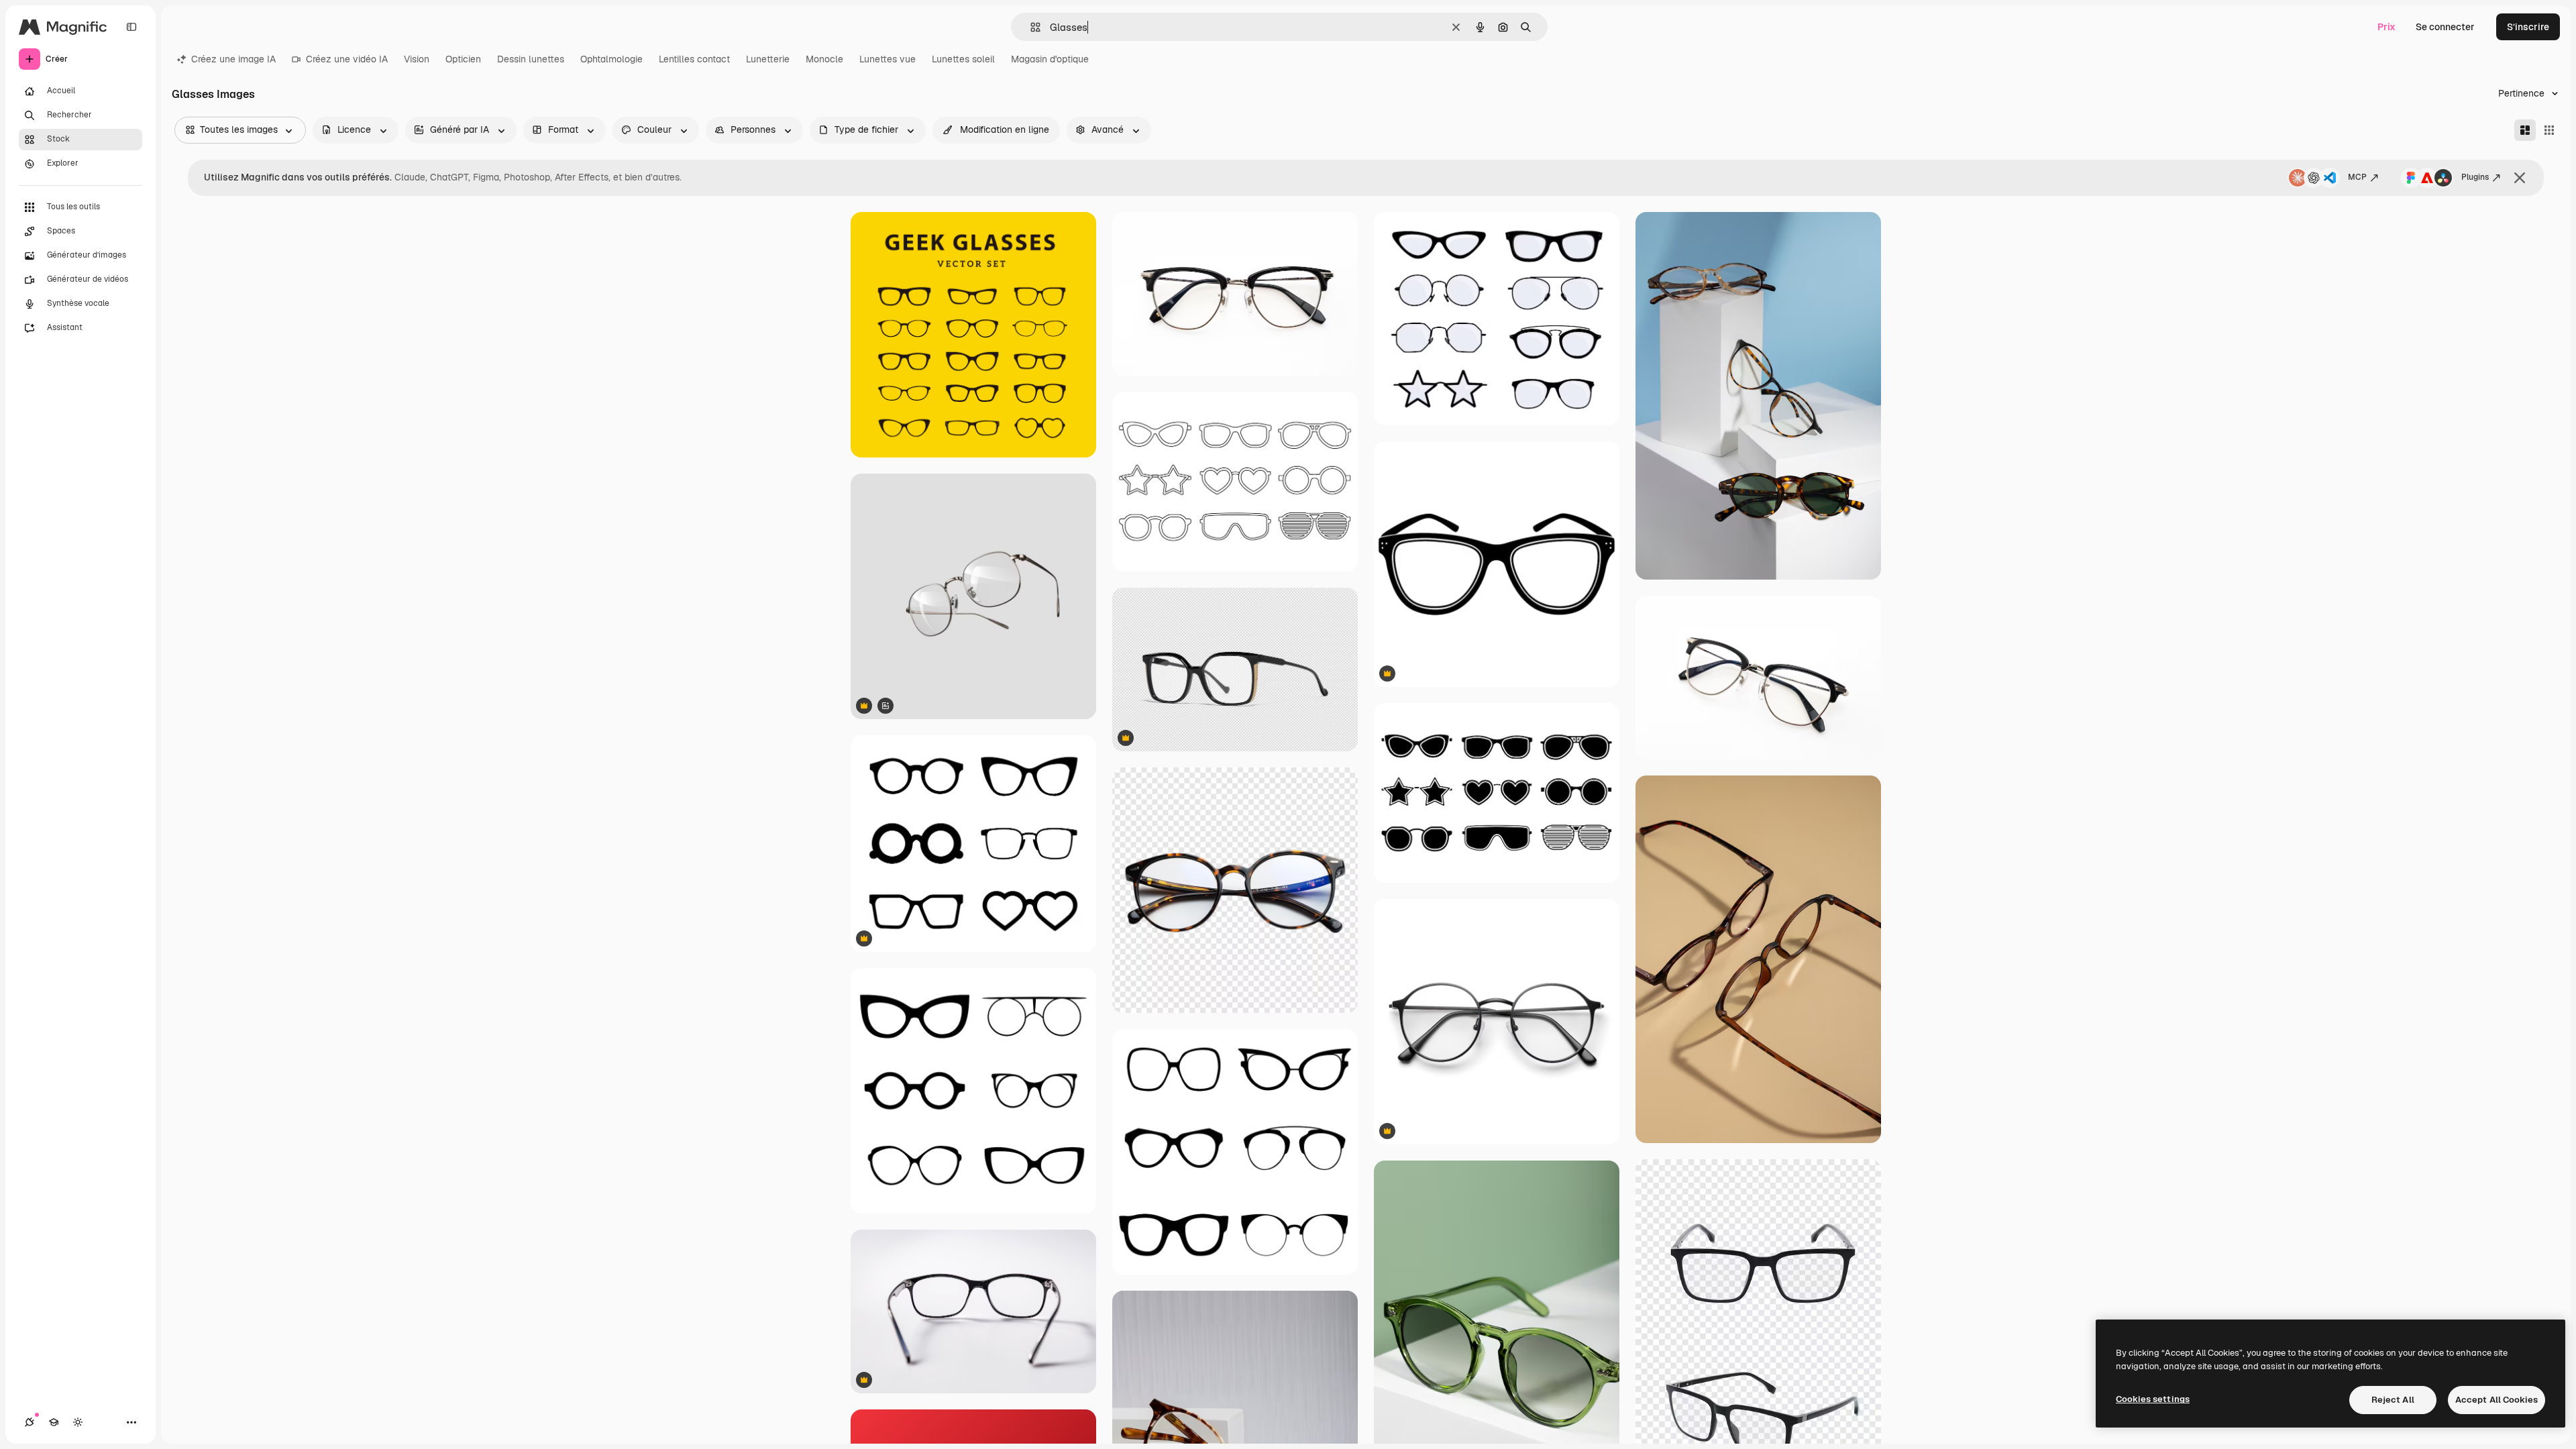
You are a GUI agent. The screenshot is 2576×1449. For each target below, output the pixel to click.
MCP (2357, 177)
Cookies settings (2153, 1399)
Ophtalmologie (611, 59)
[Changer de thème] (78, 1422)
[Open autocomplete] (1030, 27)
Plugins (2475, 177)
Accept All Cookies (2497, 1400)
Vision (417, 59)
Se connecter (2445, 27)
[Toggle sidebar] (131, 27)
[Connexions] (30, 1422)
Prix (2386, 27)
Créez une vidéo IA (347, 59)
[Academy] (54, 1422)
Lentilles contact (694, 59)
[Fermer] (2520, 178)
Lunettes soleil (963, 59)
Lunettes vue (888, 59)
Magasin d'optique (1050, 59)
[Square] (2549, 130)
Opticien (463, 59)
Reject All (2393, 1400)
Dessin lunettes (531, 59)
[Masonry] (2525, 130)
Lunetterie (768, 59)
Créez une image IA (233, 59)
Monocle (824, 59)
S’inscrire (2528, 27)
